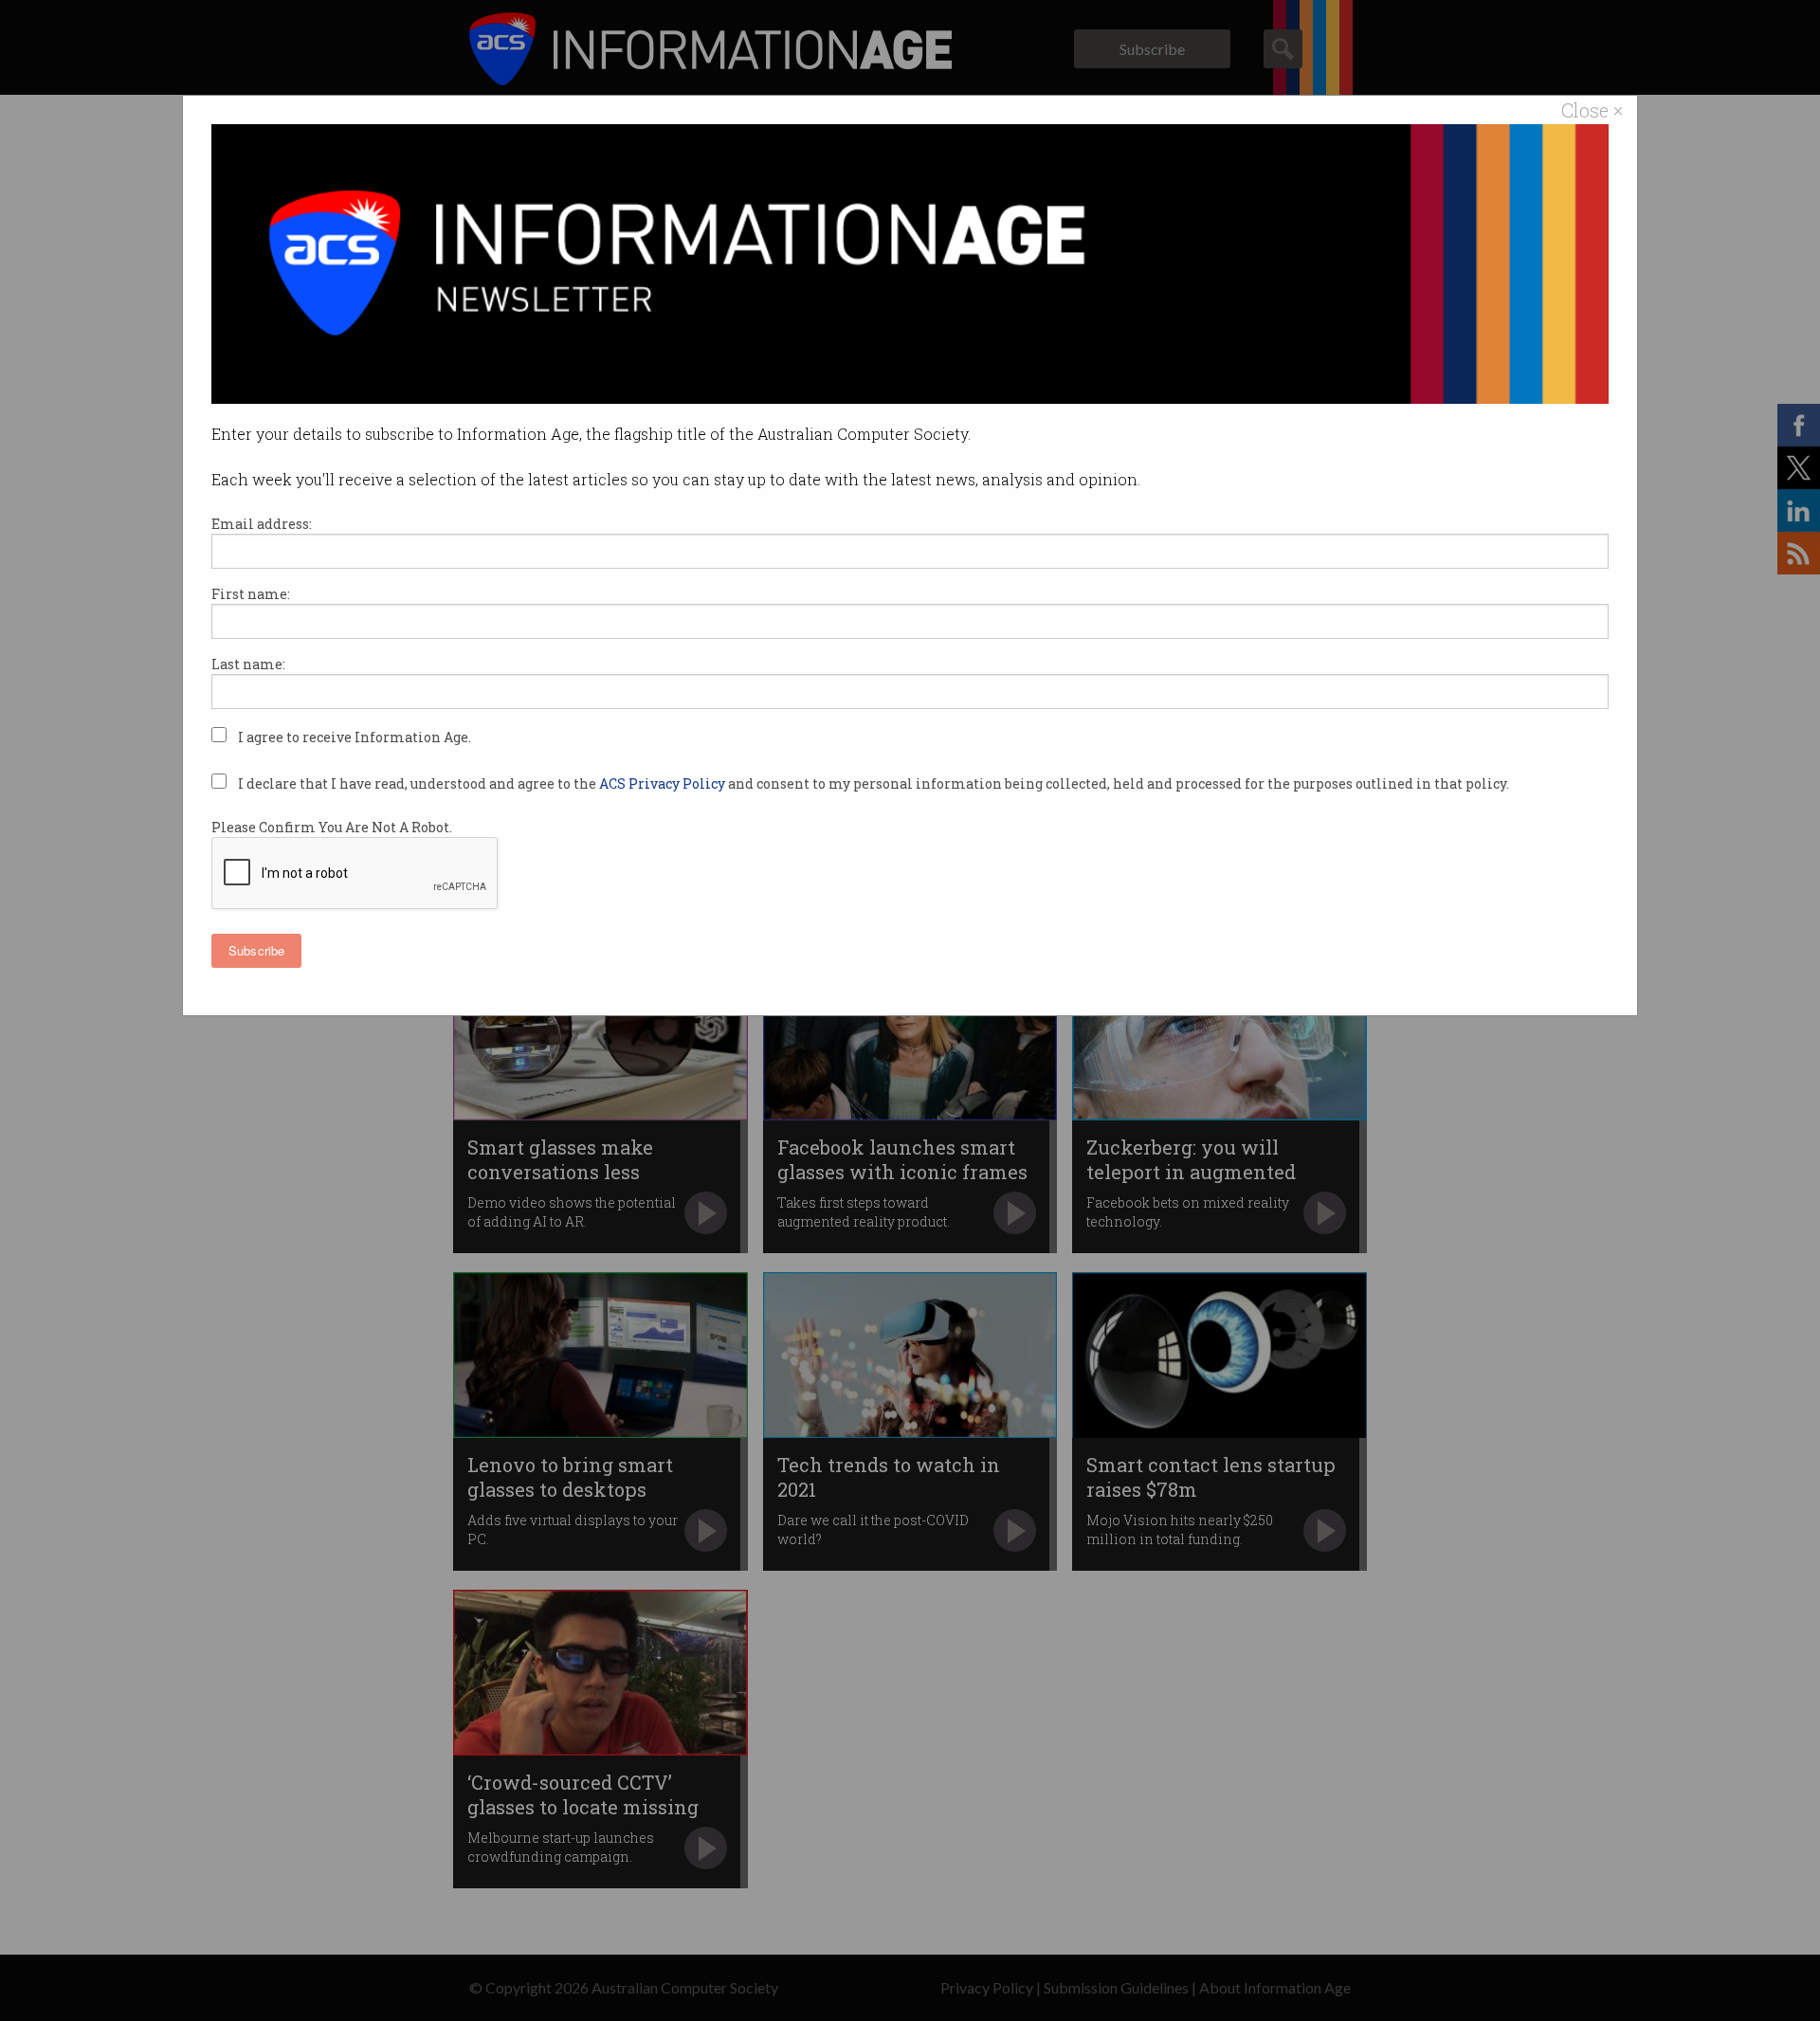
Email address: (262, 524)
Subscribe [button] (256, 950)
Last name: (248, 664)
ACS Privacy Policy (664, 783)
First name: (251, 594)
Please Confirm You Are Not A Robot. (332, 827)
